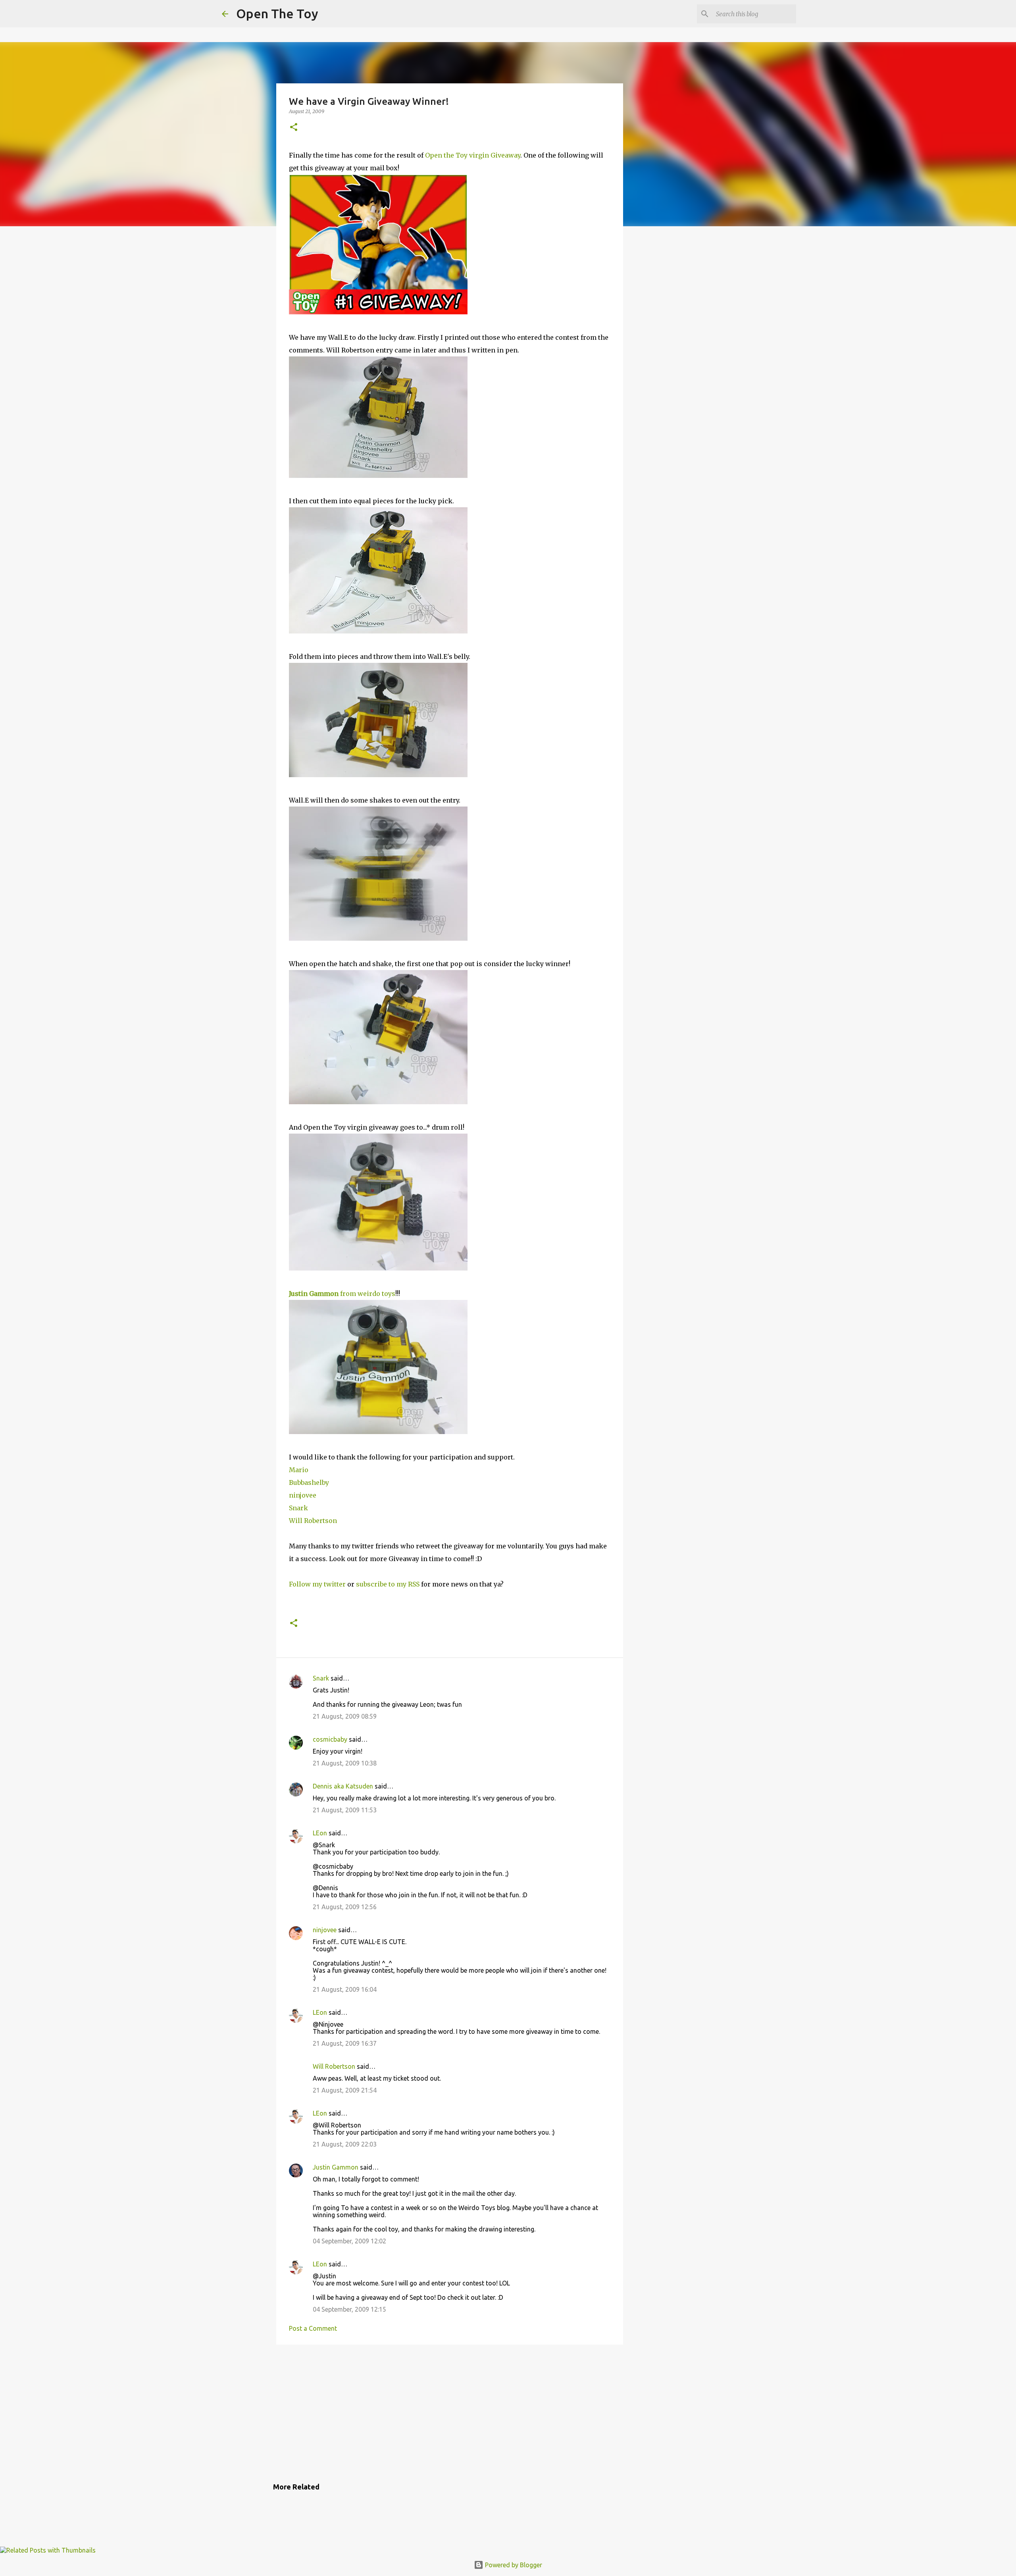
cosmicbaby (330, 1739)
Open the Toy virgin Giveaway (473, 155)
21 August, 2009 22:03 (345, 2144)
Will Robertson (313, 1521)
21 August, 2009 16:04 (345, 1989)
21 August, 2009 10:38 (345, 1763)
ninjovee (303, 1495)
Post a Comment (313, 2328)
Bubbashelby (309, 1482)
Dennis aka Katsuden (343, 1786)
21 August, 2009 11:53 (345, 1810)
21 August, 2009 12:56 (345, 1907)
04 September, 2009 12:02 (349, 2241)
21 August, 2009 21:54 (345, 2090)
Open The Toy (277, 13)
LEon (320, 1833)
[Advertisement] (450, 2412)
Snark (298, 1508)
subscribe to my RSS (388, 1584)
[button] (294, 128)
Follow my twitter (318, 1584)
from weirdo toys (342, 1294)
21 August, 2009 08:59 (345, 1716)
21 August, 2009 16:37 (345, 2043)
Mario (299, 1470)
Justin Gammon (336, 2167)
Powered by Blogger (513, 2565)
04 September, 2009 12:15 (349, 2309)
